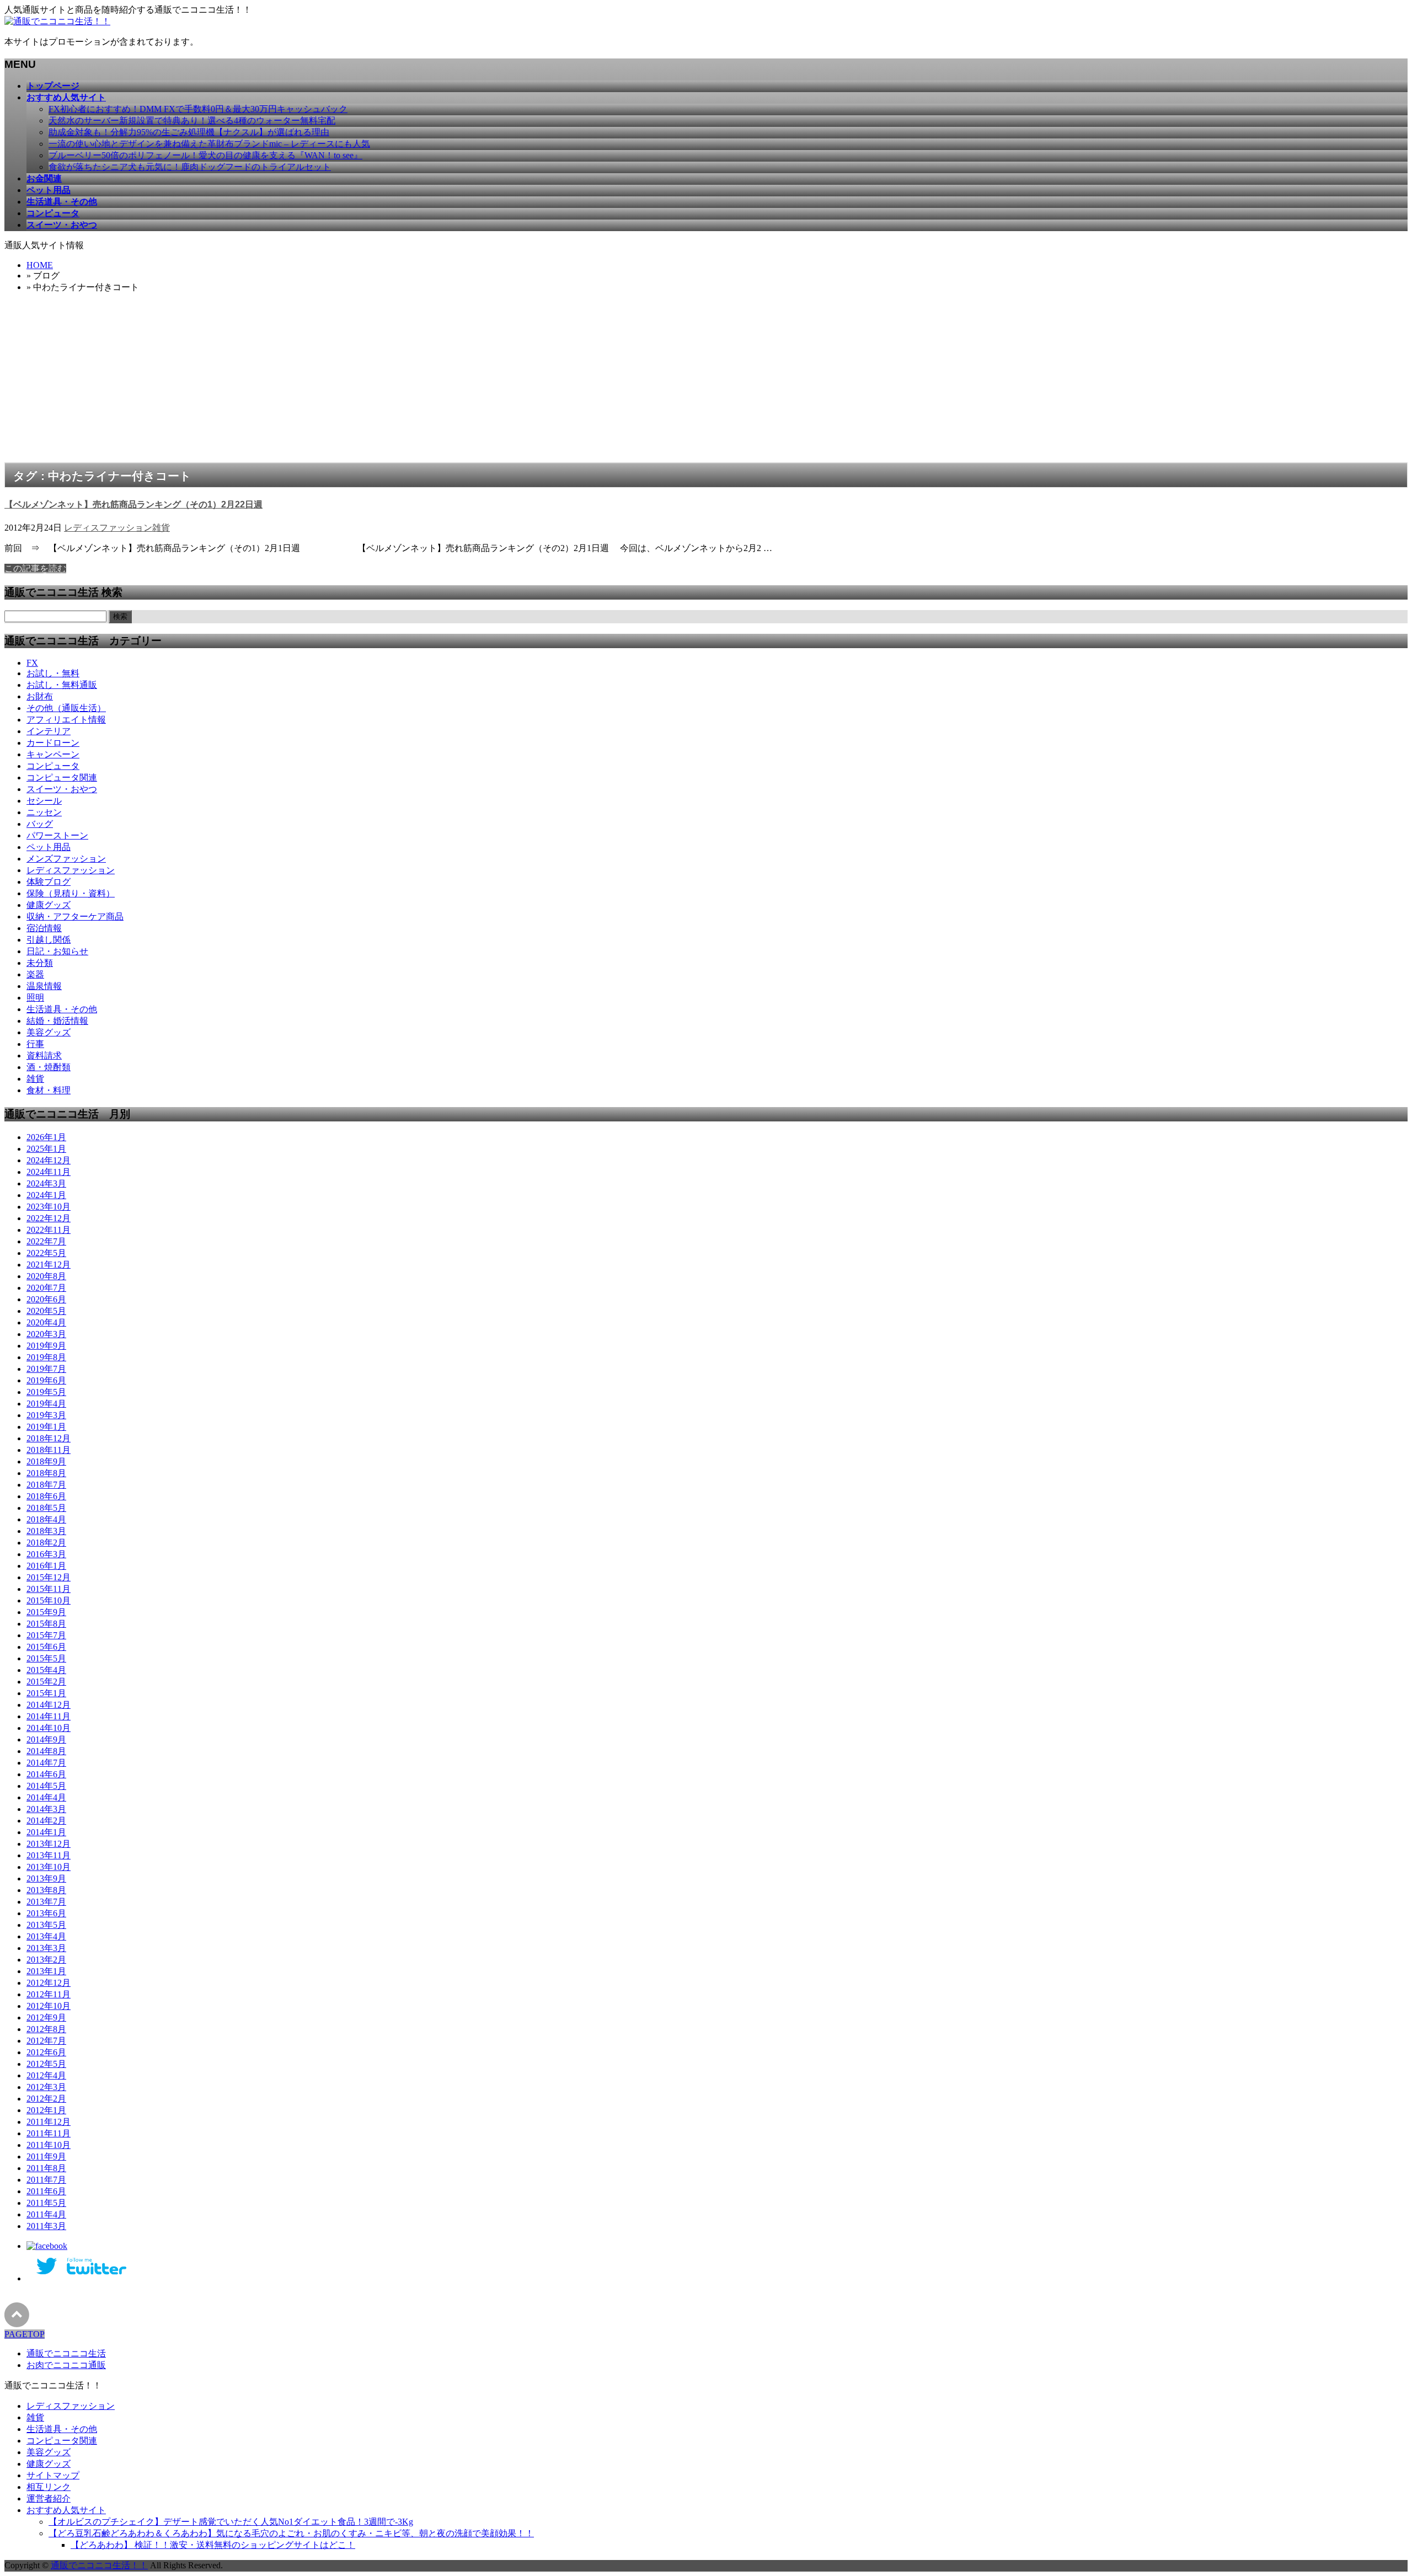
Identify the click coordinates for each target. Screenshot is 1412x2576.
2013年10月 (49, 1867)
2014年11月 (49, 1716)
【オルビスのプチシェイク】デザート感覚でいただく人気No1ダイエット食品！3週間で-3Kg (231, 2522)
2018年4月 (46, 1519)
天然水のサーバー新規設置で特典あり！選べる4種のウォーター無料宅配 (192, 121)
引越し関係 (49, 940)
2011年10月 (49, 2145)
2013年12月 (49, 1844)
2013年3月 (46, 1948)
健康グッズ (49, 905)
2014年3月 (46, 1809)
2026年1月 (46, 1137)
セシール (44, 801)
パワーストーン (57, 835)
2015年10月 (49, 1600)
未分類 (40, 963)
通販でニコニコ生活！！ (99, 2565)
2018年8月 (46, 1473)
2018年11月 (49, 1450)
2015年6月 (46, 1647)
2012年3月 (46, 2087)
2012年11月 (49, 1994)
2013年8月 (46, 1890)
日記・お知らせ (57, 951)
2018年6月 (46, 1496)
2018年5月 (46, 1508)
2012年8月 (46, 2029)
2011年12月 (49, 2122)
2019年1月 (46, 1427)
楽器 (35, 974)
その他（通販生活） (66, 708)
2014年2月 (46, 1821)
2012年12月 (49, 1983)
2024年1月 (46, 1195)
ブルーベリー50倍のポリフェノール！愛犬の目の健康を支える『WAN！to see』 (205, 155)
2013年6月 (46, 1913)
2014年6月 (46, 1774)
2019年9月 (46, 1346)
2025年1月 (46, 1149)
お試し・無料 (53, 673)
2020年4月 (46, 1322)
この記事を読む (35, 568)
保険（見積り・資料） (71, 893)
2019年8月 (46, 1357)
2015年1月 (46, 1693)
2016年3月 (46, 1554)
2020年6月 (46, 1299)
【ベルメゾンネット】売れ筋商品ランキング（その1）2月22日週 (133, 504)
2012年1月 (46, 2110)
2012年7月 (46, 2041)
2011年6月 (46, 2191)
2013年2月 (46, 1960)
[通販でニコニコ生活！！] (57, 21)
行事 (35, 1044)
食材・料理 (49, 1090)
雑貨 (161, 528)
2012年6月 (46, 2052)
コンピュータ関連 (62, 777)
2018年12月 (49, 1438)
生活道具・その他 (62, 1009)
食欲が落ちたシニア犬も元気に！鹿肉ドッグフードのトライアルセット (190, 167)
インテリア (49, 731)
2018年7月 (46, 1485)
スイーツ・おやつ (62, 789)
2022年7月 (46, 1241)
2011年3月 (46, 2226)
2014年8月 (46, 1751)
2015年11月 (49, 1589)
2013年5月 (46, 1925)
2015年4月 (46, 1670)
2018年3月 (46, 1531)
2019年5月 (46, 1392)
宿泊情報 (44, 928)
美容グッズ (49, 1032)
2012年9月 (46, 2017)
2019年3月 (46, 1415)
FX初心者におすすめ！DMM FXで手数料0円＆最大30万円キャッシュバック (198, 109)
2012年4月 (46, 2075)
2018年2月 (46, 1543)
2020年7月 (46, 1288)
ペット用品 (49, 847)
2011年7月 (46, 2180)
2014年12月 (49, 1705)
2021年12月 (49, 1265)
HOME (40, 265)
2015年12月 (49, 1577)
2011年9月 (46, 2157)
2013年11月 (49, 1855)
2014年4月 (46, 1797)
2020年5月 (46, 1311)
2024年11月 (49, 1172)
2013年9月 (46, 1878)
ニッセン (44, 812)
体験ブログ (49, 882)
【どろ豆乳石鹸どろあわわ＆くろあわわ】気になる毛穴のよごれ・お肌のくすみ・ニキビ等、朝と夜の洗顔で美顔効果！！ (291, 2533)
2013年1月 (46, 1971)
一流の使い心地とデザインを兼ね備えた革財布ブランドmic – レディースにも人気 (209, 144)
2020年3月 (46, 1334)
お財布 (40, 696)
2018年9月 (46, 1461)
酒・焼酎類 (49, 1067)
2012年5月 (46, 2064)
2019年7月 (46, 1369)
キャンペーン (53, 754)
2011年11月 (49, 2133)
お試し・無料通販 (62, 685)
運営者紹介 (49, 2498)
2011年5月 (46, 2203)
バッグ (40, 824)
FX (32, 663)
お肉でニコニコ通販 (66, 2365)
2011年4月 (46, 2214)
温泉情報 (44, 986)
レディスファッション (108, 528)
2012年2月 (46, 2099)
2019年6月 (46, 1380)
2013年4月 (46, 1936)
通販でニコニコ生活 (66, 2353)
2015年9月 (46, 1612)
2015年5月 (46, 1658)
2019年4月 (46, 1404)
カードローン (53, 743)
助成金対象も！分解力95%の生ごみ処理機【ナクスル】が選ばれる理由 (189, 132)
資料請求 (44, 1055)
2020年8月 (46, 1276)
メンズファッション (66, 859)
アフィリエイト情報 (66, 720)
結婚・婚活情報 (57, 1021)
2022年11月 (49, 1230)
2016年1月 (46, 1566)
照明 (35, 998)
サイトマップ (53, 2475)
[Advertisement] (706, 380)
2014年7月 (46, 1763)
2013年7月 (46, 1902)
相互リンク (49, 2487)
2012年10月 (49, 2006)
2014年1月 (46, 1832)
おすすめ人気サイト (66, 2510)
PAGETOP (25, 2334)
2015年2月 (46, 1682)
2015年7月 (46, 1635)
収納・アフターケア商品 (75, 916)
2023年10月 (49, 1207)
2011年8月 (46, 2168)
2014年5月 (46, 1786)
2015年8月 (46, 1624)
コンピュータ (53, 766)
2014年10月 (49, 1728)
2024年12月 (49, 1160)
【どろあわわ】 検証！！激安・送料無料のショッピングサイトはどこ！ (213, 2545)
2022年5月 (46, 1253)
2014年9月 (46, 1739)
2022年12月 (49, 1218)
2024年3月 (46, 1183)
